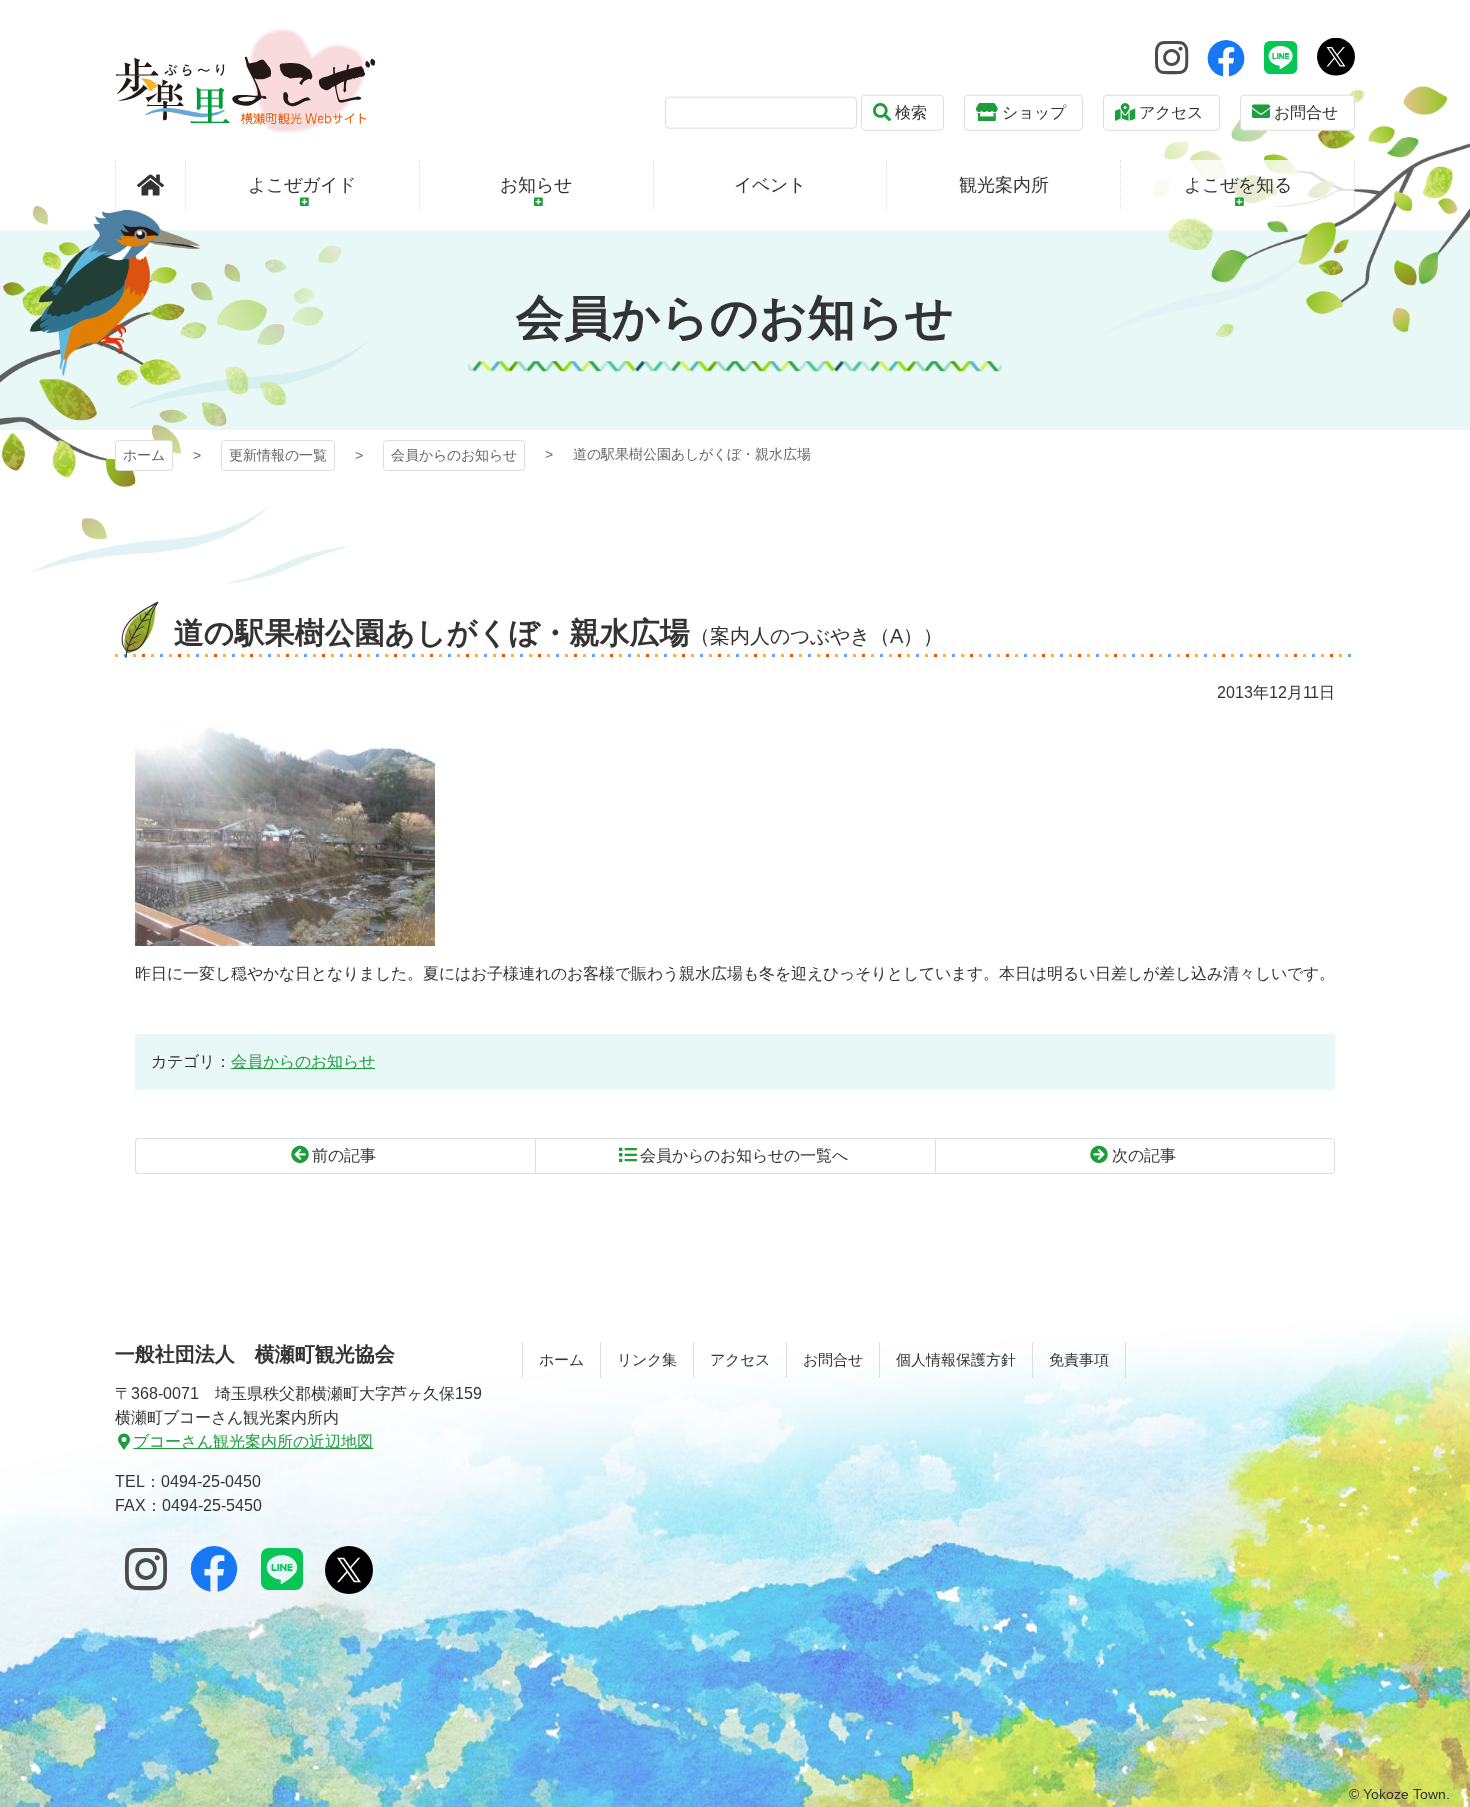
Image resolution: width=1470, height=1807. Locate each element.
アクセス (1171, 112)
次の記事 (1144, 1155)
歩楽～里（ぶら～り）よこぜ (245, 80)
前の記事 (344, 1155)
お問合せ (1306, 112)
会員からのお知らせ (454, 455)
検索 (911, 112)
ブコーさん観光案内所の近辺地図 (253, 1441)
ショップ (1034, 112)
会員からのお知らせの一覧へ (744, 1155)
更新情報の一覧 (278, 455)
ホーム (144, 455)
